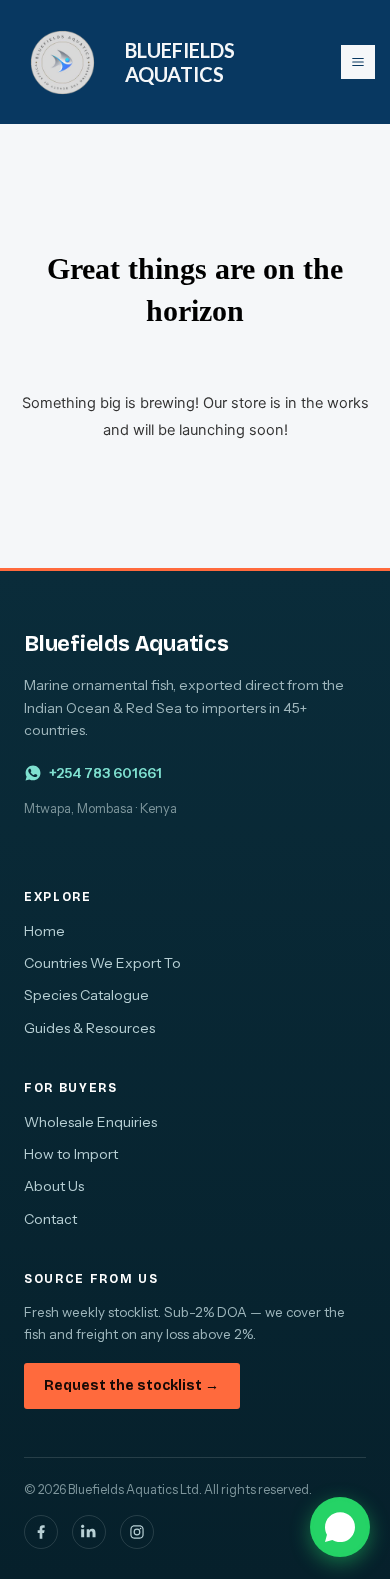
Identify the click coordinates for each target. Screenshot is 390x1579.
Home (44, 931)
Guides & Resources (89, 1028)
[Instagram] (137, 1532)
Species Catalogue (86, 995)
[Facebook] (41, 1532)
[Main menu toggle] (358, 62)
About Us (54, 1186)
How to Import (71, 1154)
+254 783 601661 (105, 773)
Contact (50, 1219)
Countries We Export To (102, 963)
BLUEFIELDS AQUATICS (180, 62)
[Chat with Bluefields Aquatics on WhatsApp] (340, 1527)
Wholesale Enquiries (90, 1122)
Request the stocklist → (131, 1385)
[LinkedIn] (89, 1532)
